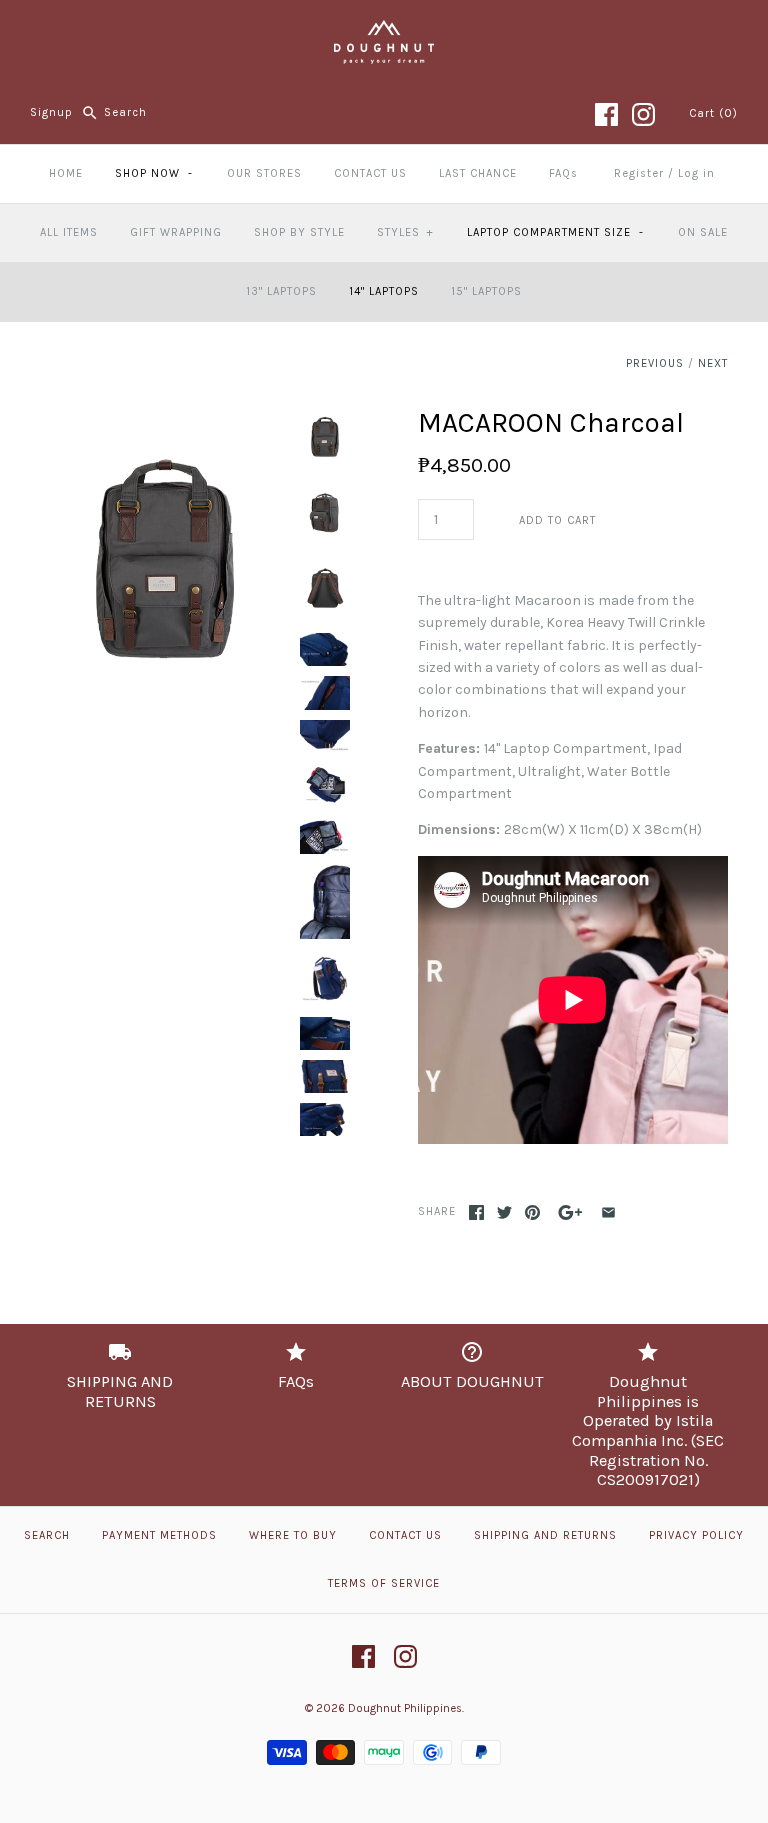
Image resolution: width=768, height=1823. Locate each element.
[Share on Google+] (570, 1212)
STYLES (405, 232)
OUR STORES (264, 173)
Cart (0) (713, 113)
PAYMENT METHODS (159, 1535)
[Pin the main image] (532, 1212)
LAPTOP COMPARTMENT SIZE (555, 232)
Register (639, 173)
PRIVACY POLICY (696, 1535)
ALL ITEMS (69, 232)
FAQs (563, 173)
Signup (51, 112)
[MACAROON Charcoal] (165, 416)
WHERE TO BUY (293, 1535)
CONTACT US (370, 173)
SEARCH (47, 1535)
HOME (66, 173)
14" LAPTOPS (384, 291)
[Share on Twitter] (504, 1212)
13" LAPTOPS (281, 291)
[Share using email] (608, 1212)
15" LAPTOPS (486, 291)
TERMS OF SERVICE (384, 1583)
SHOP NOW (154, 173)
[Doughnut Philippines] (384, 30)
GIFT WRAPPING (176, 232)
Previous (655, 363)
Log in (696, 173)
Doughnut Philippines (405, 1708)
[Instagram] (643, 114)
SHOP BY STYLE (299, 232)
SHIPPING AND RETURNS (545, 1535)
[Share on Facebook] (476, 1212)
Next (713, 363)
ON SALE (703, 232)
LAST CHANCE (478, 173)
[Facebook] (606, 114)
